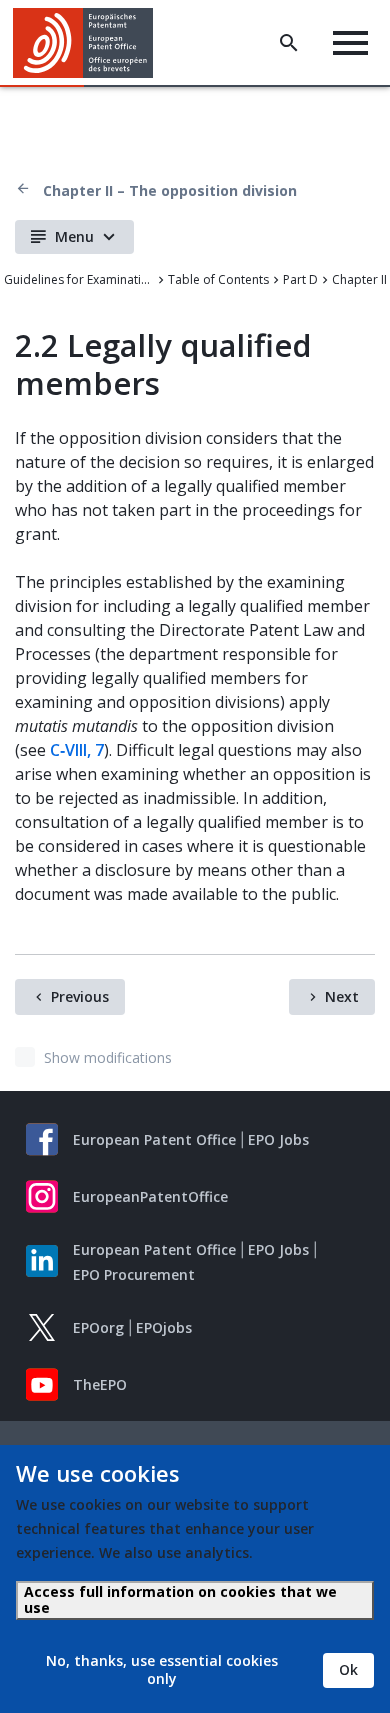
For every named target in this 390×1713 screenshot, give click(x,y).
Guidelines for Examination (79, 279)
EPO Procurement (134, 1274)
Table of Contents (218, 279)
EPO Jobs (278, 1139)
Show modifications (108, 1057)
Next (342, 996)
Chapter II (359, 279)
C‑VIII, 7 (77, 750)
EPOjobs (164, 1327)
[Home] (90, 43)
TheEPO (100, 1384)
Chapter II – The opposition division (170, 190)
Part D (300, 279)
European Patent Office (154, 1139)
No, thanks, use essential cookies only (162, 1669)
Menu (74, 236)
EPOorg (98, 1327)
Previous (80, 996)
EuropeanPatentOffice (150, 1196)
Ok (348, 1669)
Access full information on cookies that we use (180, 1599)
